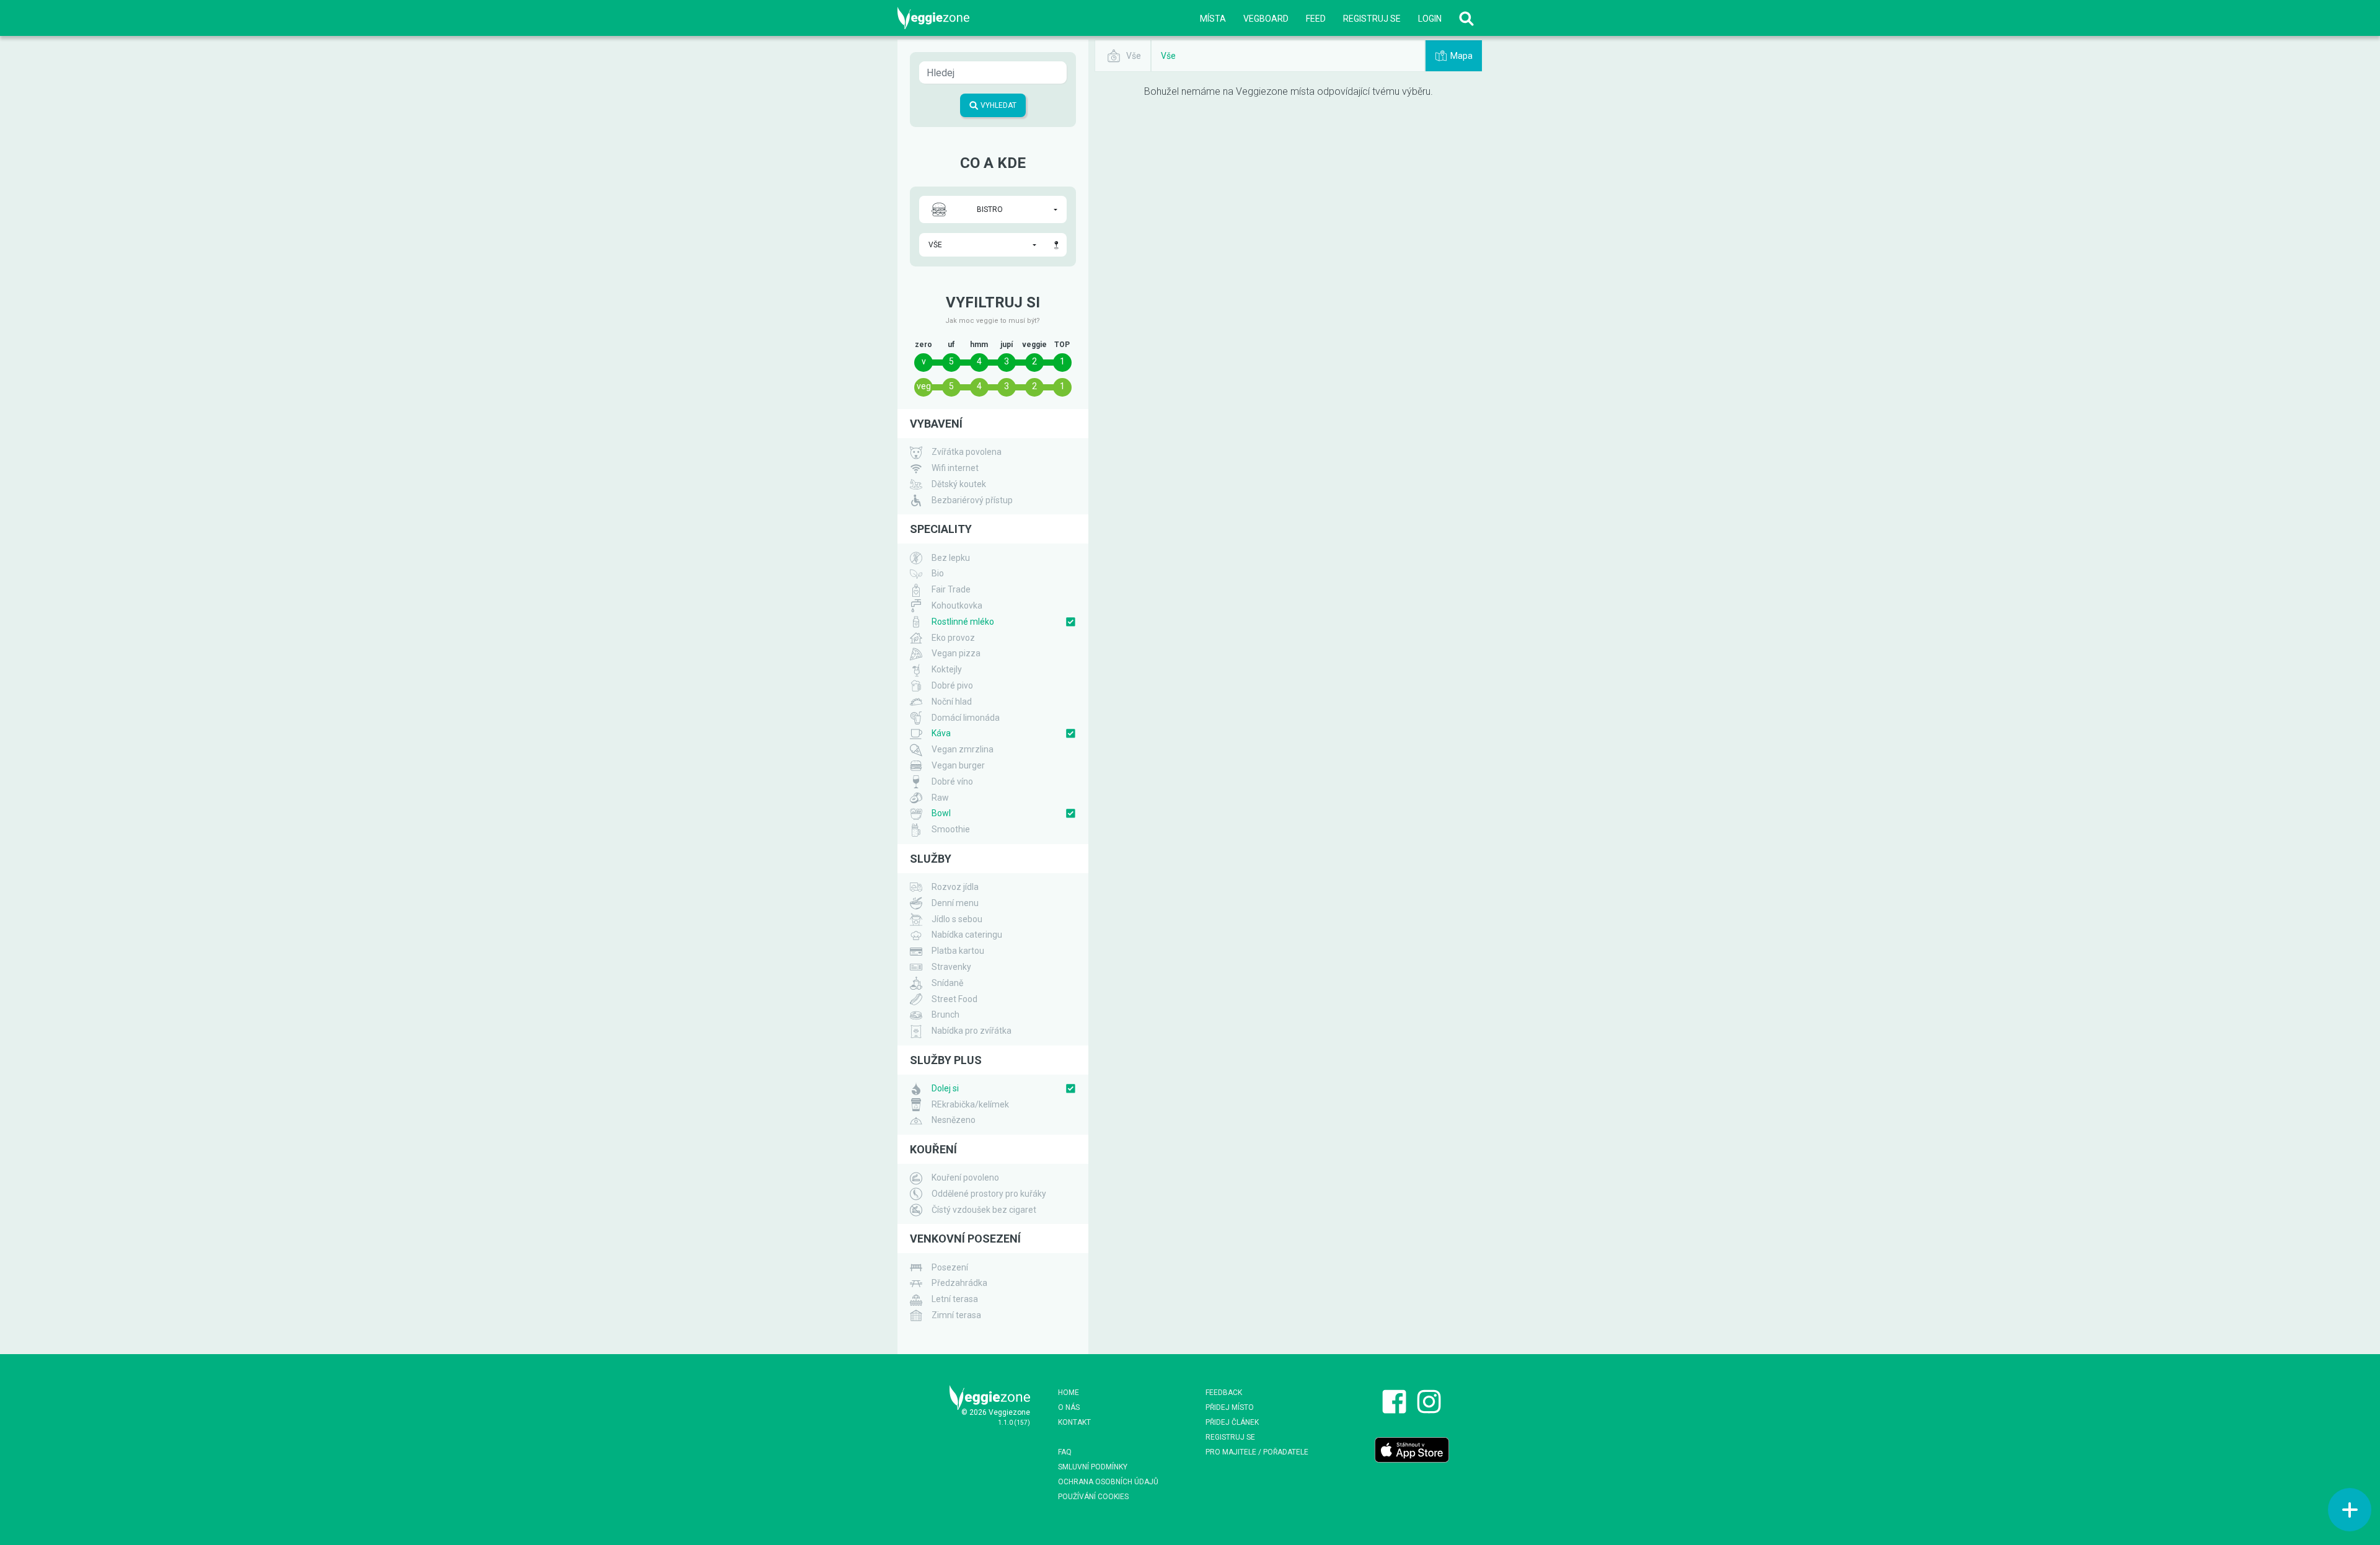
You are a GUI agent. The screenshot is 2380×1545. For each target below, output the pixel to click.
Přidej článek (1232, 1422)
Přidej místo (1230, 1407)
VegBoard (1266, 19)
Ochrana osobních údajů (1108, 1482)
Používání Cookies (1093, 1497)
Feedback (1224, 1393)
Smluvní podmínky (1093, 1467)
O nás (1069, 1407)
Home (1069, 1393)
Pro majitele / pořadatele (1257, 1452)
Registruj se (1372, 19)
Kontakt (1074, 1422)
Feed (1316, 19)
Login (1430, 19)
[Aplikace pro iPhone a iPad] (1412, 1450)
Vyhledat (998, 105)
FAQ (1065, 1452)
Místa (1213, 19)
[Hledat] (1466, 18)
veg (924, 386)
